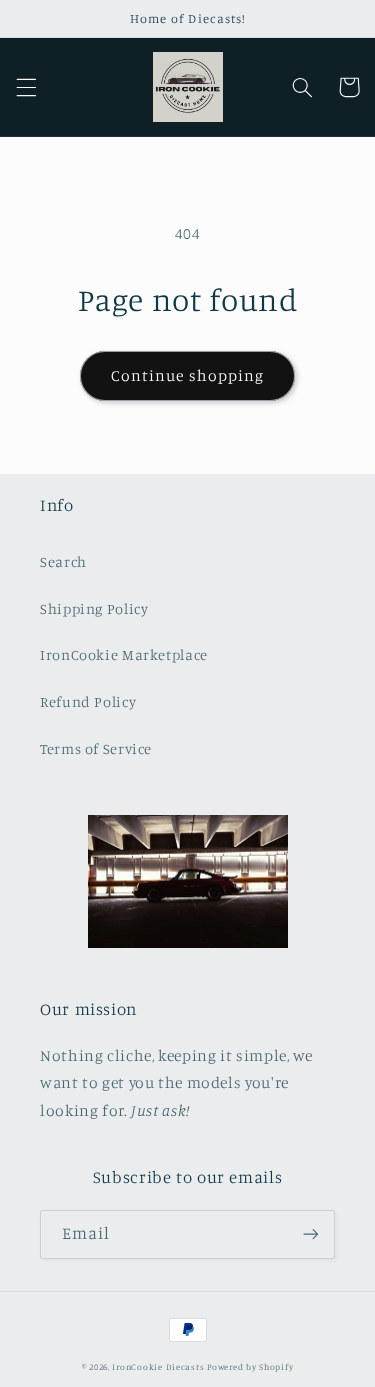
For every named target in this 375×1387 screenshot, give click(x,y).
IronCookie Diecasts (158, 1366)
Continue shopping (187, 375)
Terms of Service (96, 748)
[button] (26, 87)
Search (63, 561)
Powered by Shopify (250, 1366)
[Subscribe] (311, 1234)
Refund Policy (88, 701)
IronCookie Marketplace (124, 654)
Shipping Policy (94, 608)
